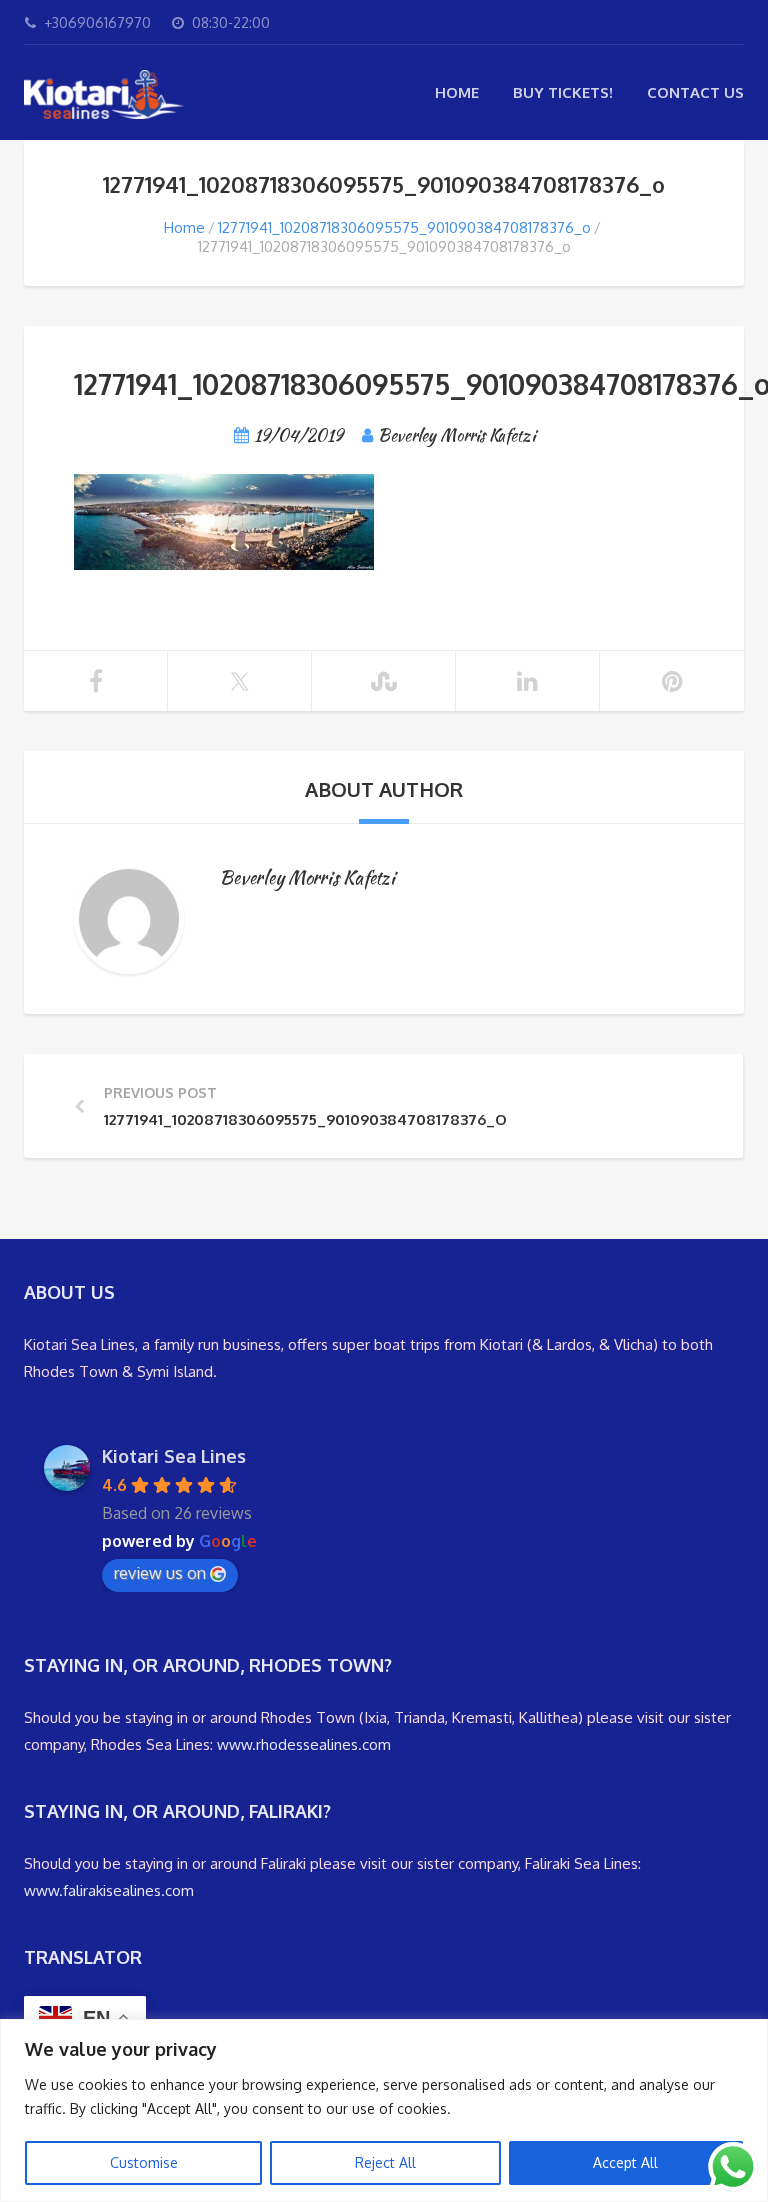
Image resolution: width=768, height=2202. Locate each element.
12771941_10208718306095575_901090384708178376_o (404, 227)
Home (457, 92)
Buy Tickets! (563, 92)
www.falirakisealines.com (109, 1890)
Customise (144, 2162)
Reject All (385, 2162)
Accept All (625, 2162)
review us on (160, 1573)
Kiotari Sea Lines (174, 1456)
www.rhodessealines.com (304, 1744)
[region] (384, 2110)
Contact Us (695, 92)
